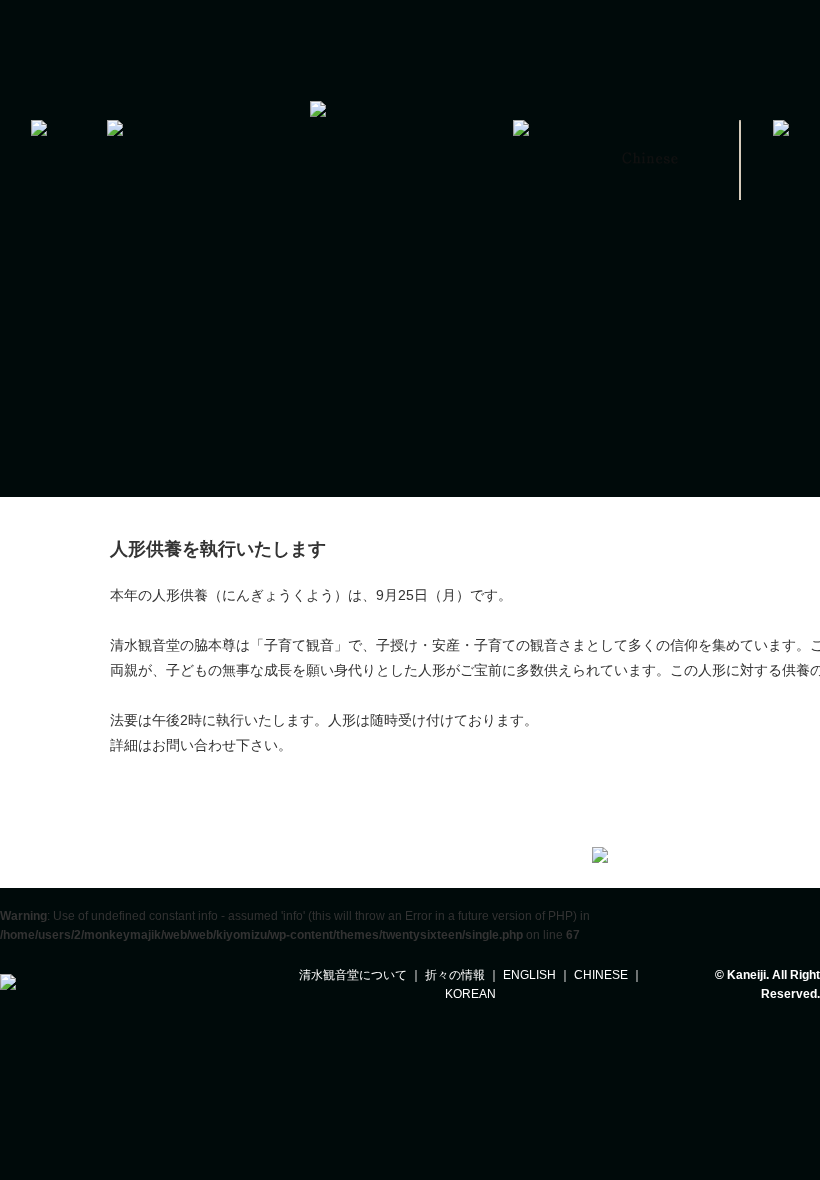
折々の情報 (455, 975)
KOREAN (470, 994)
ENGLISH (529, 975)
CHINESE (601, 975)
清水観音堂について (353, 975)
